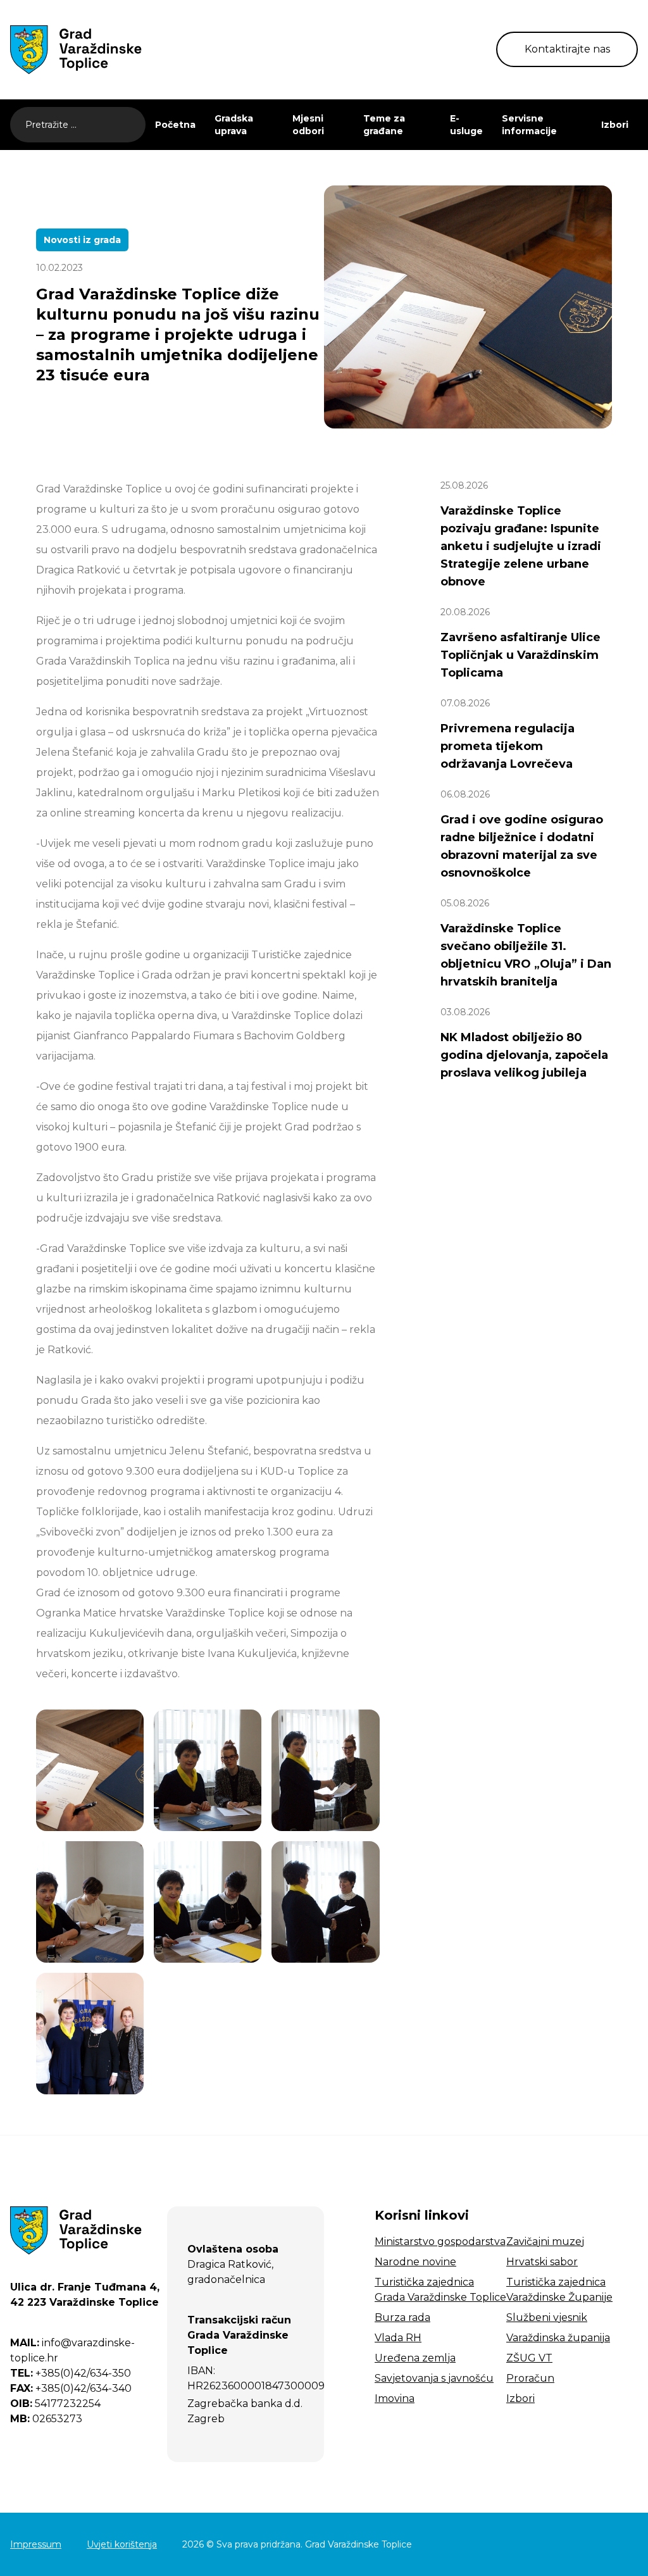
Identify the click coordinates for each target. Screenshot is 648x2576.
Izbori (615, 125)
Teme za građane (384, 125)
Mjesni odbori (308, 125)
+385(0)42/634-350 (71, 2373)
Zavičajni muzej (545, 2241)
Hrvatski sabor (542, 2262)
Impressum (36, 2544)
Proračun (530, 2378)
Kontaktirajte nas (567, 49)
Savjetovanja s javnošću (434, 2378)
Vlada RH (398, 2338)
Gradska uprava (234, 125)
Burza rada (402, 2317)
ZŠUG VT (529, 2358)
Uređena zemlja (415, 2358)
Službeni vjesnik (547, 2317)
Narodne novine (415, 2262)
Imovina (395, 2398)
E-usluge (466, 125)
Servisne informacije (529, 125)
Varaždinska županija (558, 2338)
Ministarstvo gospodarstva (440, 2241)
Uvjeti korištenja (122, 2544)
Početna (175, 125)
